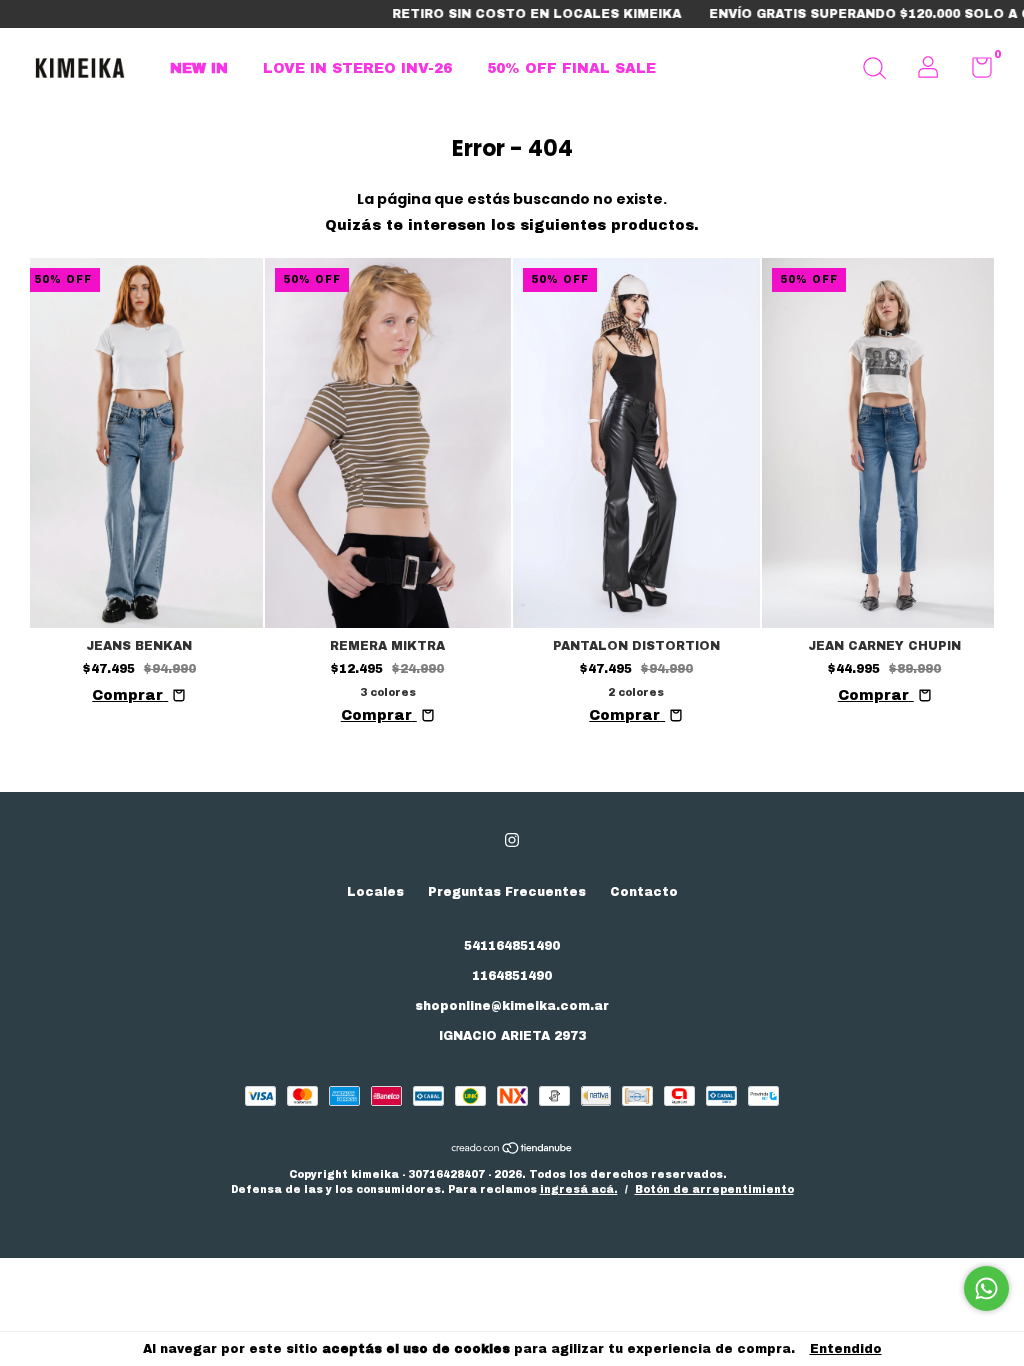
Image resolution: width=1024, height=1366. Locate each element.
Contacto (644, 892)
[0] (974, 72)
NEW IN (199, 68)
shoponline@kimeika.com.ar (512, 1006)
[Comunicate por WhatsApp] (986, 1288)
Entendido (846, 1349)
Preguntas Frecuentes (507, 892)
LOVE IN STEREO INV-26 (357, 68)
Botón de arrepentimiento (714, 1189)
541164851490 (512, 946)
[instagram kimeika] (512, 840)
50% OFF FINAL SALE (571, 68)
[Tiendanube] (512, 1150)
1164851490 (512, 976)
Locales (375, 892)
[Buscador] (874, 71)
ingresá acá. (579, 1189)
